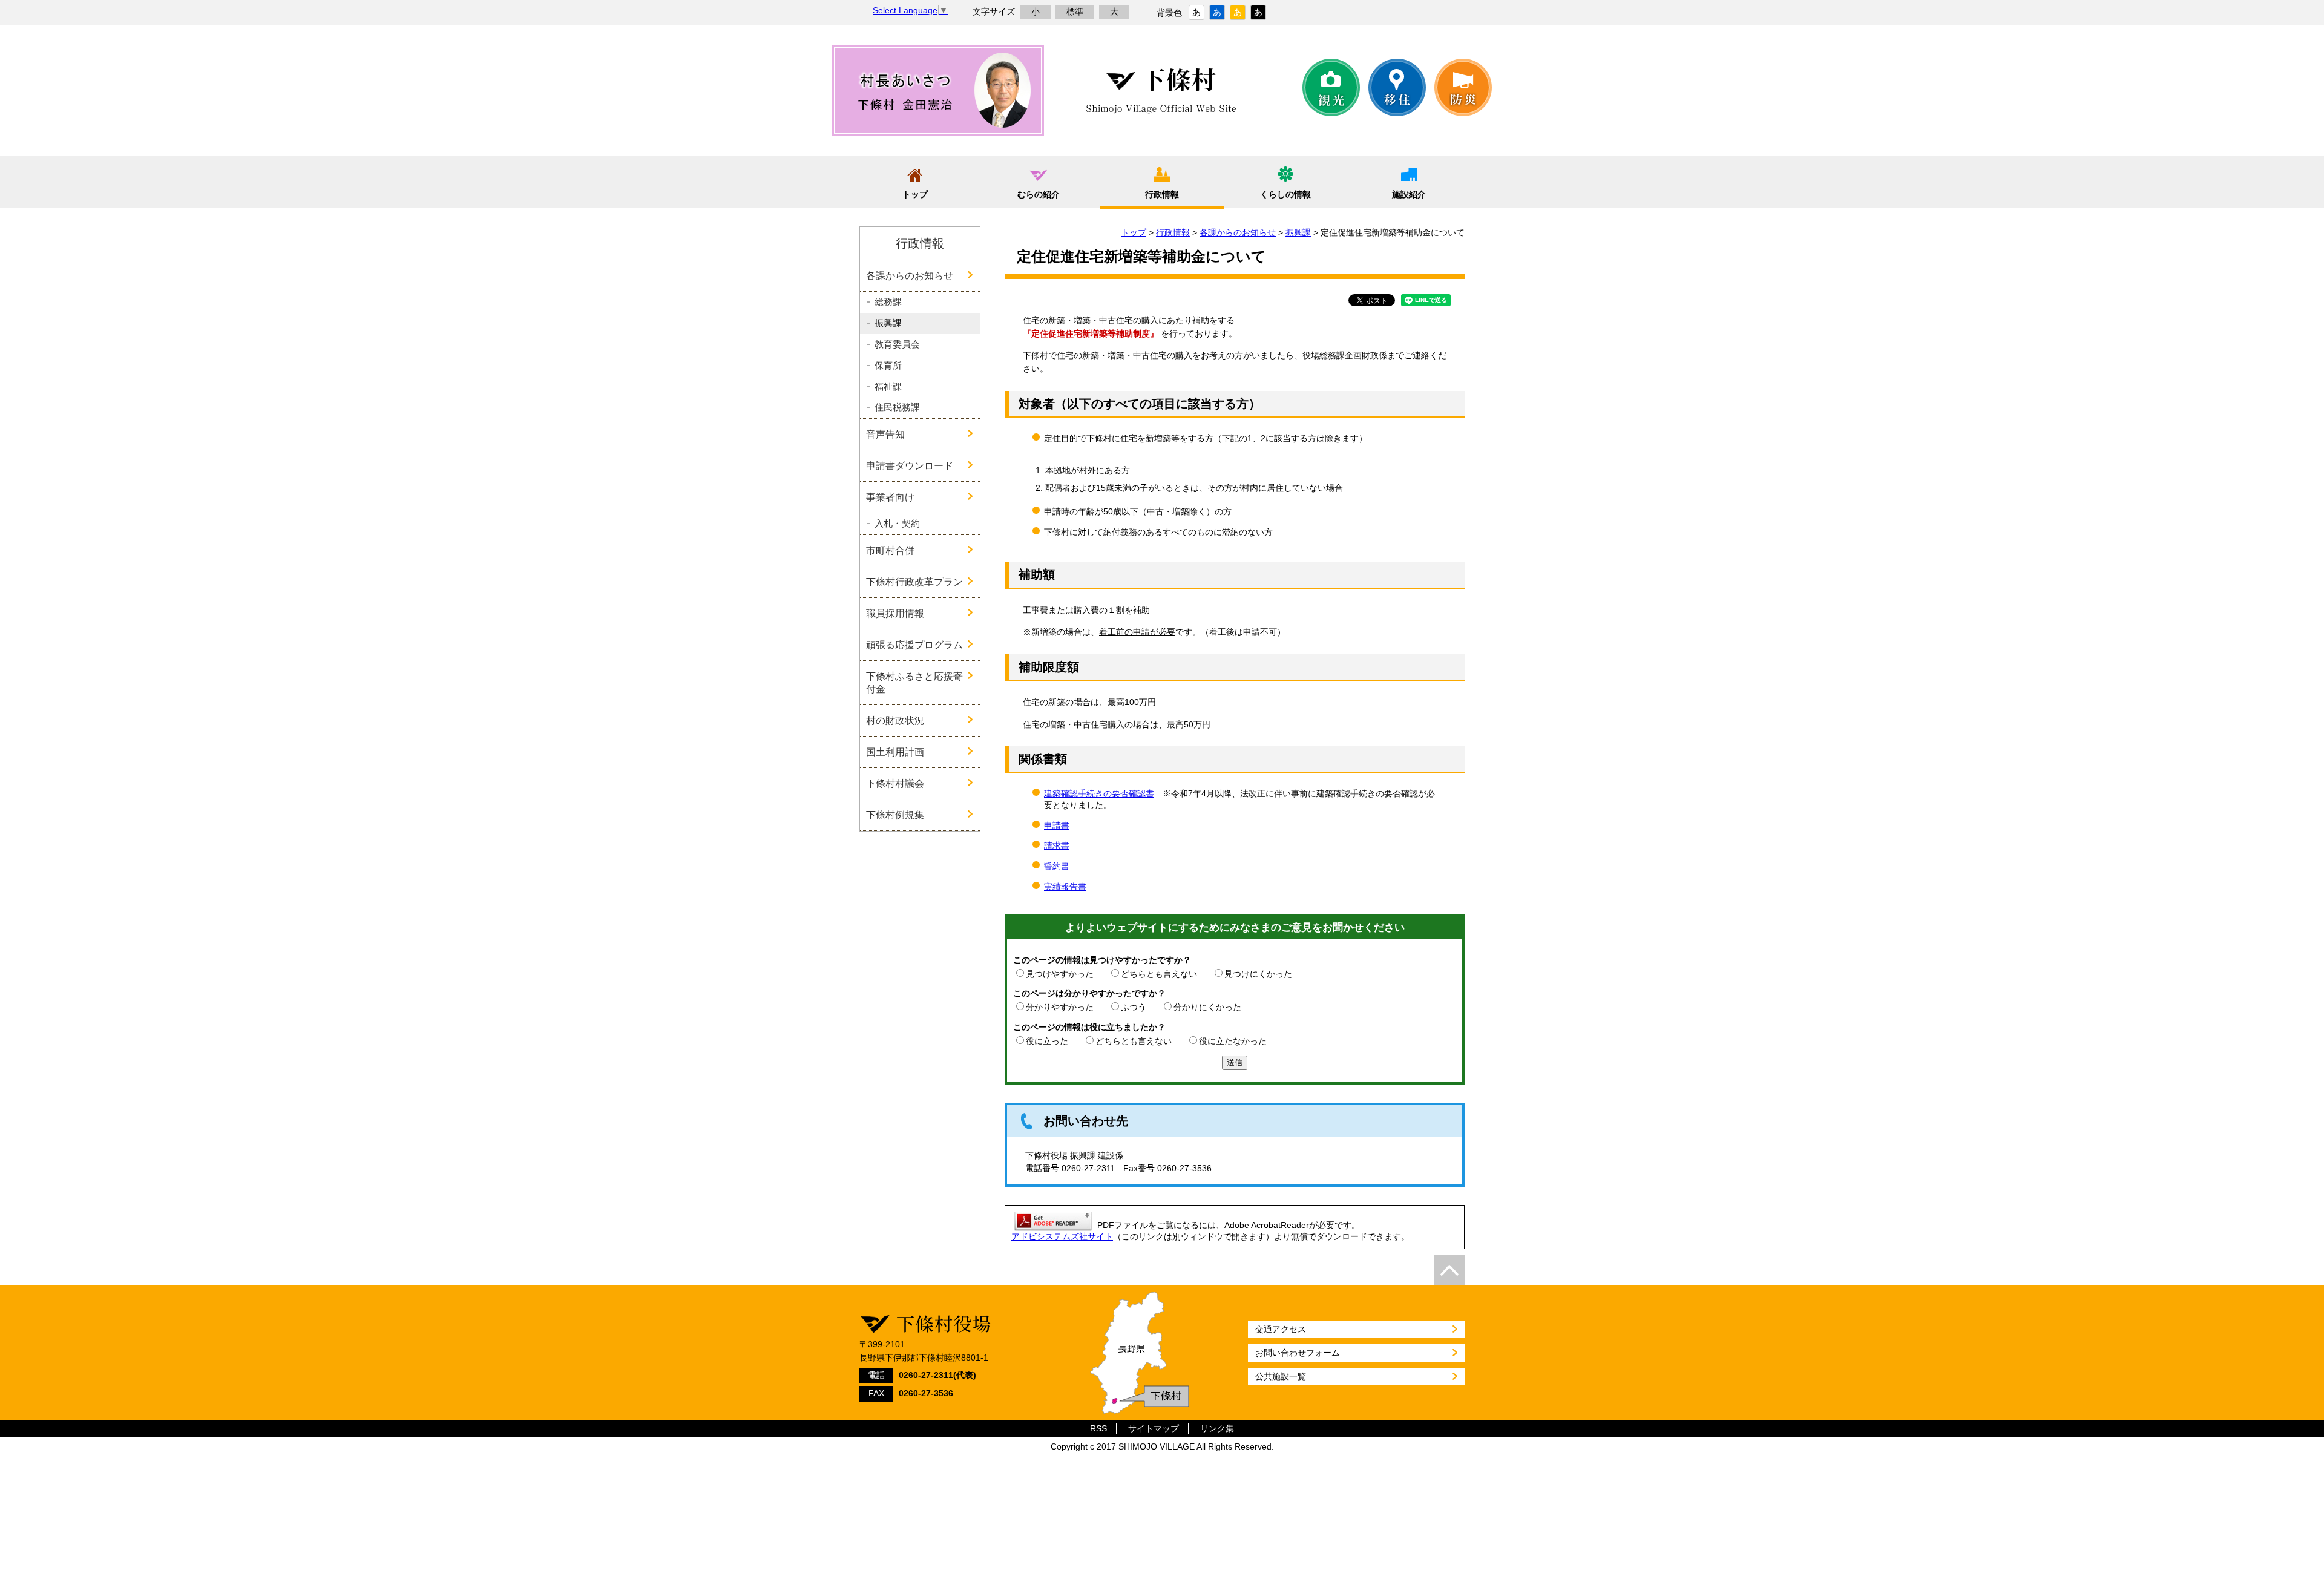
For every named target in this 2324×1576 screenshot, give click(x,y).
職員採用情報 (895, 613)
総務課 (888, 302)
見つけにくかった (1258, 974)
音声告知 (885, 434)
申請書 (1057, 826)
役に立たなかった (1233, 1041)
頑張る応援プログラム (914, 645)
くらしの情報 (1285, 194)
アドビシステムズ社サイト (1062, 1236)
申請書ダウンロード (910, 465)
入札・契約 (897, 524)
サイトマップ (1154, 1429)
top (1449, 1270)
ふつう (1134, 1007)
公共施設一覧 (1281, 1376)
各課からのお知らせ (1238, 232)
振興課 (1298, 232)
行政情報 (1162, 194)
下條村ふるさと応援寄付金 (914, 682)
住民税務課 (897, 407)
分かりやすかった (1060, 1007)
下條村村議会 (895, 783)
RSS (1098, 1429)
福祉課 (888, 387)
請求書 (1057, 845)
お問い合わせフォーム (1298, 1353)
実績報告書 (1065, 887)
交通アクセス (1281, 1329)
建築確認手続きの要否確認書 (1099, 793)
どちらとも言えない (1159, 974)
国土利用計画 (895, 752)
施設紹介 (1409, 194)
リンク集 (1217, 1429)
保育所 (888, 366)
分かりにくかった (1207, 1007)
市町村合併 (890, 550)
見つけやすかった (1060, 974)
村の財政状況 (895, 720)
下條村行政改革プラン (914, 582)
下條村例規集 (895, 815)
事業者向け (890, 497)
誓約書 (1057, 866)
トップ (915, 194)
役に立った (1047, 1041)
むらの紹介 (1039, 194)
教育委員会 (897, 344)
